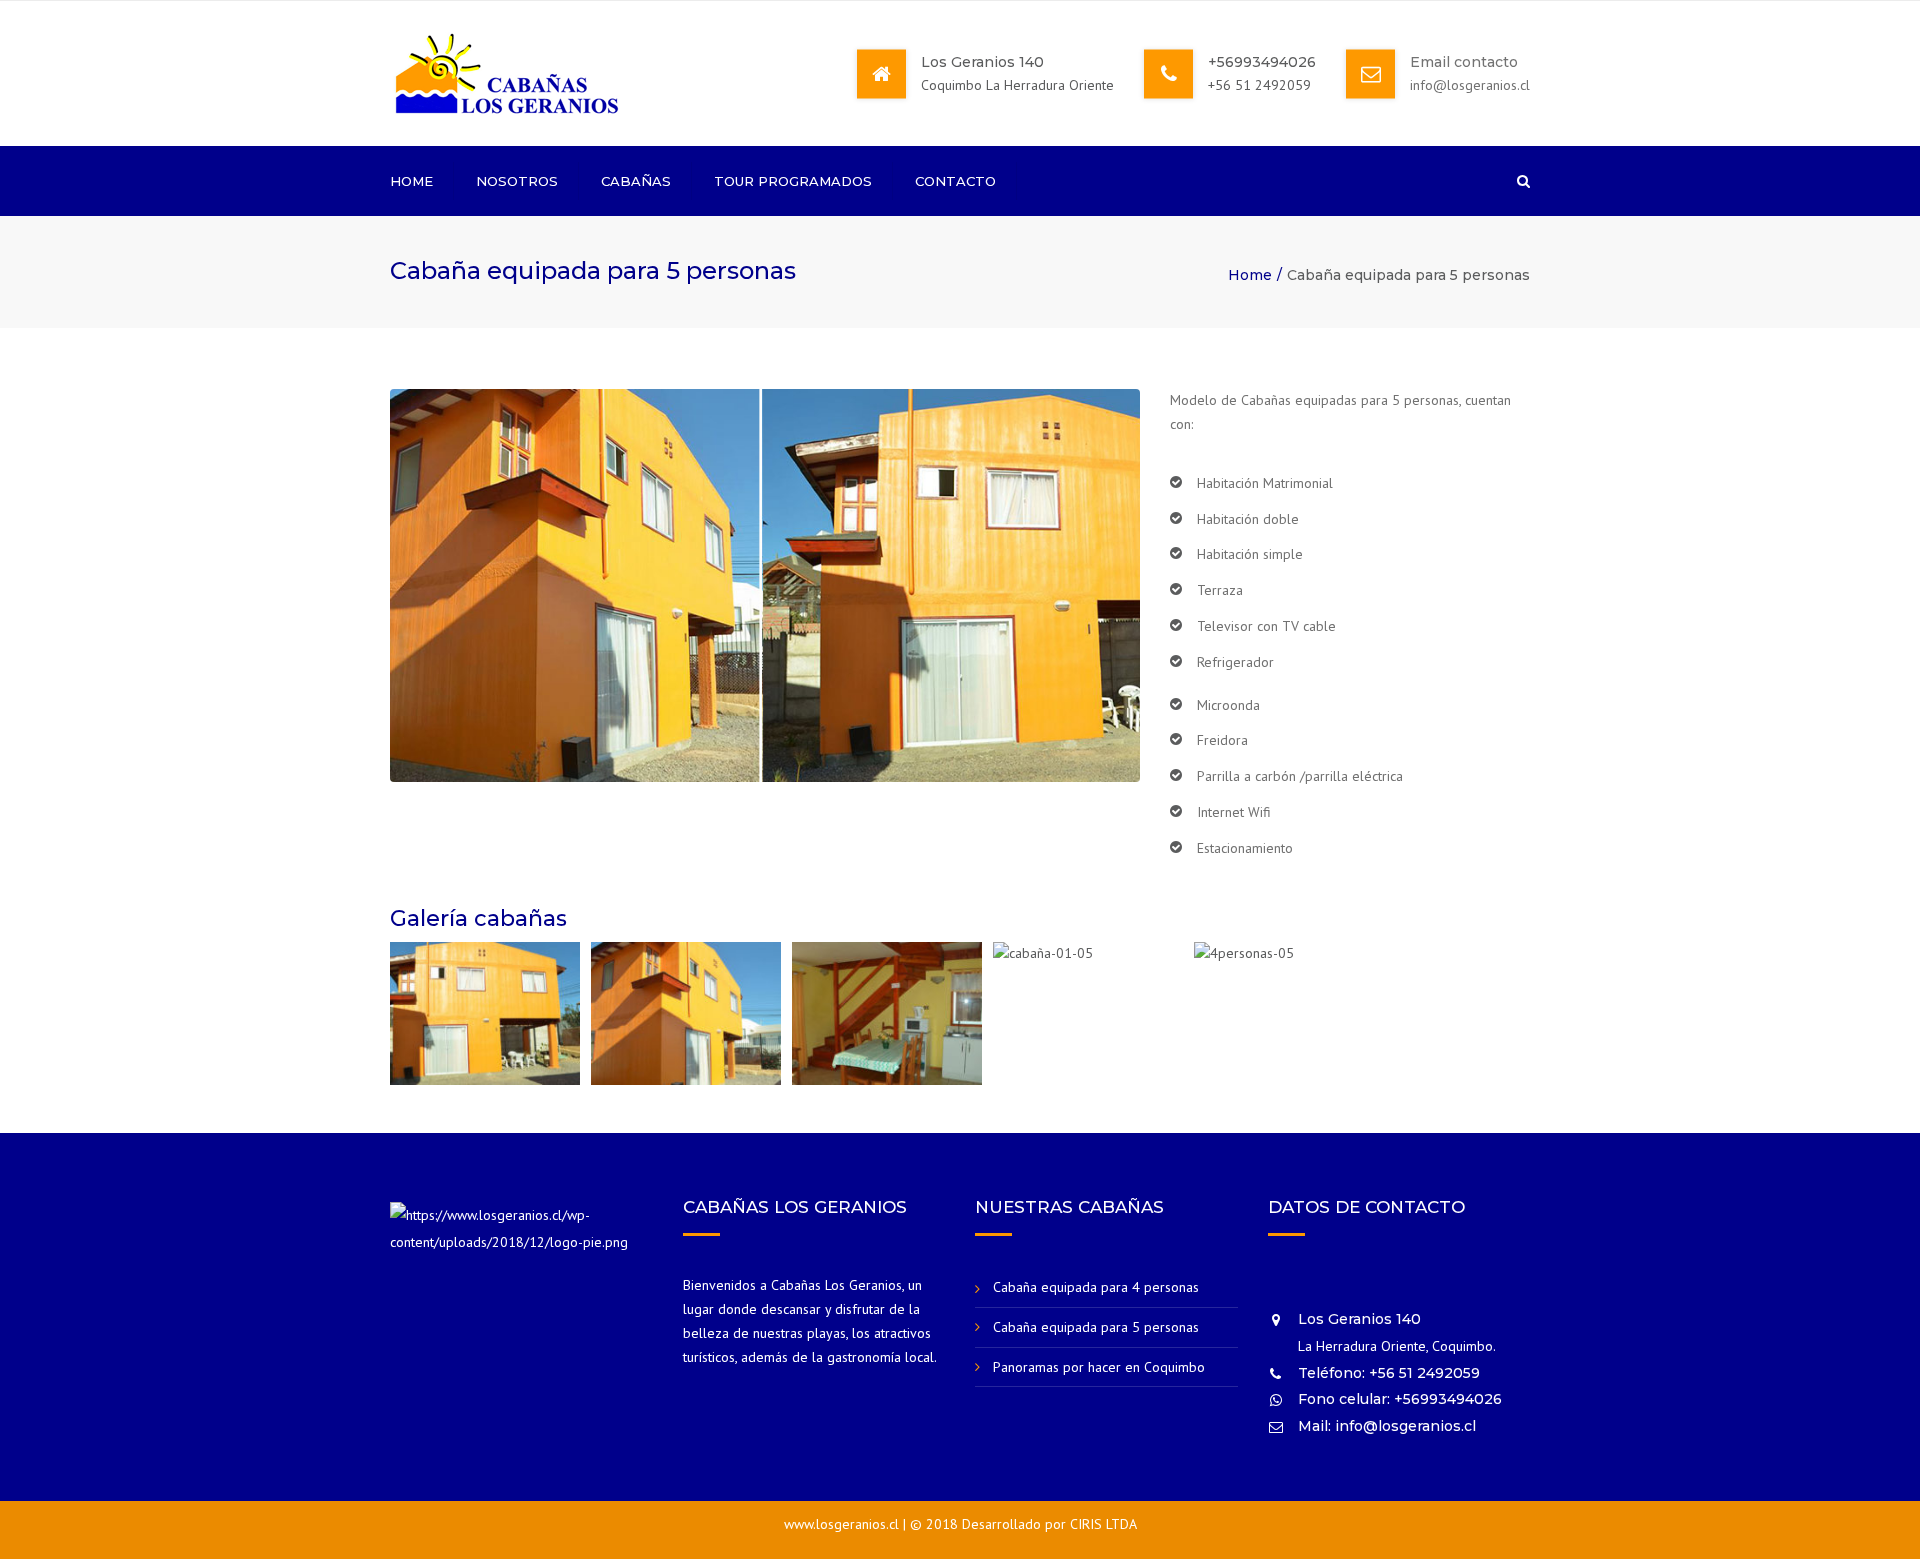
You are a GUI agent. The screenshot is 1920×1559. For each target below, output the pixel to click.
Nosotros (517, 181)
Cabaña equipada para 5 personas (1096, 1327)
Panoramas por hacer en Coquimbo (1099, 1367)
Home (411, 181)
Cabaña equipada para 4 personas (1096, 1287)
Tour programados (793, 181)
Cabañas (636, 181)
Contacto (955, 181)
